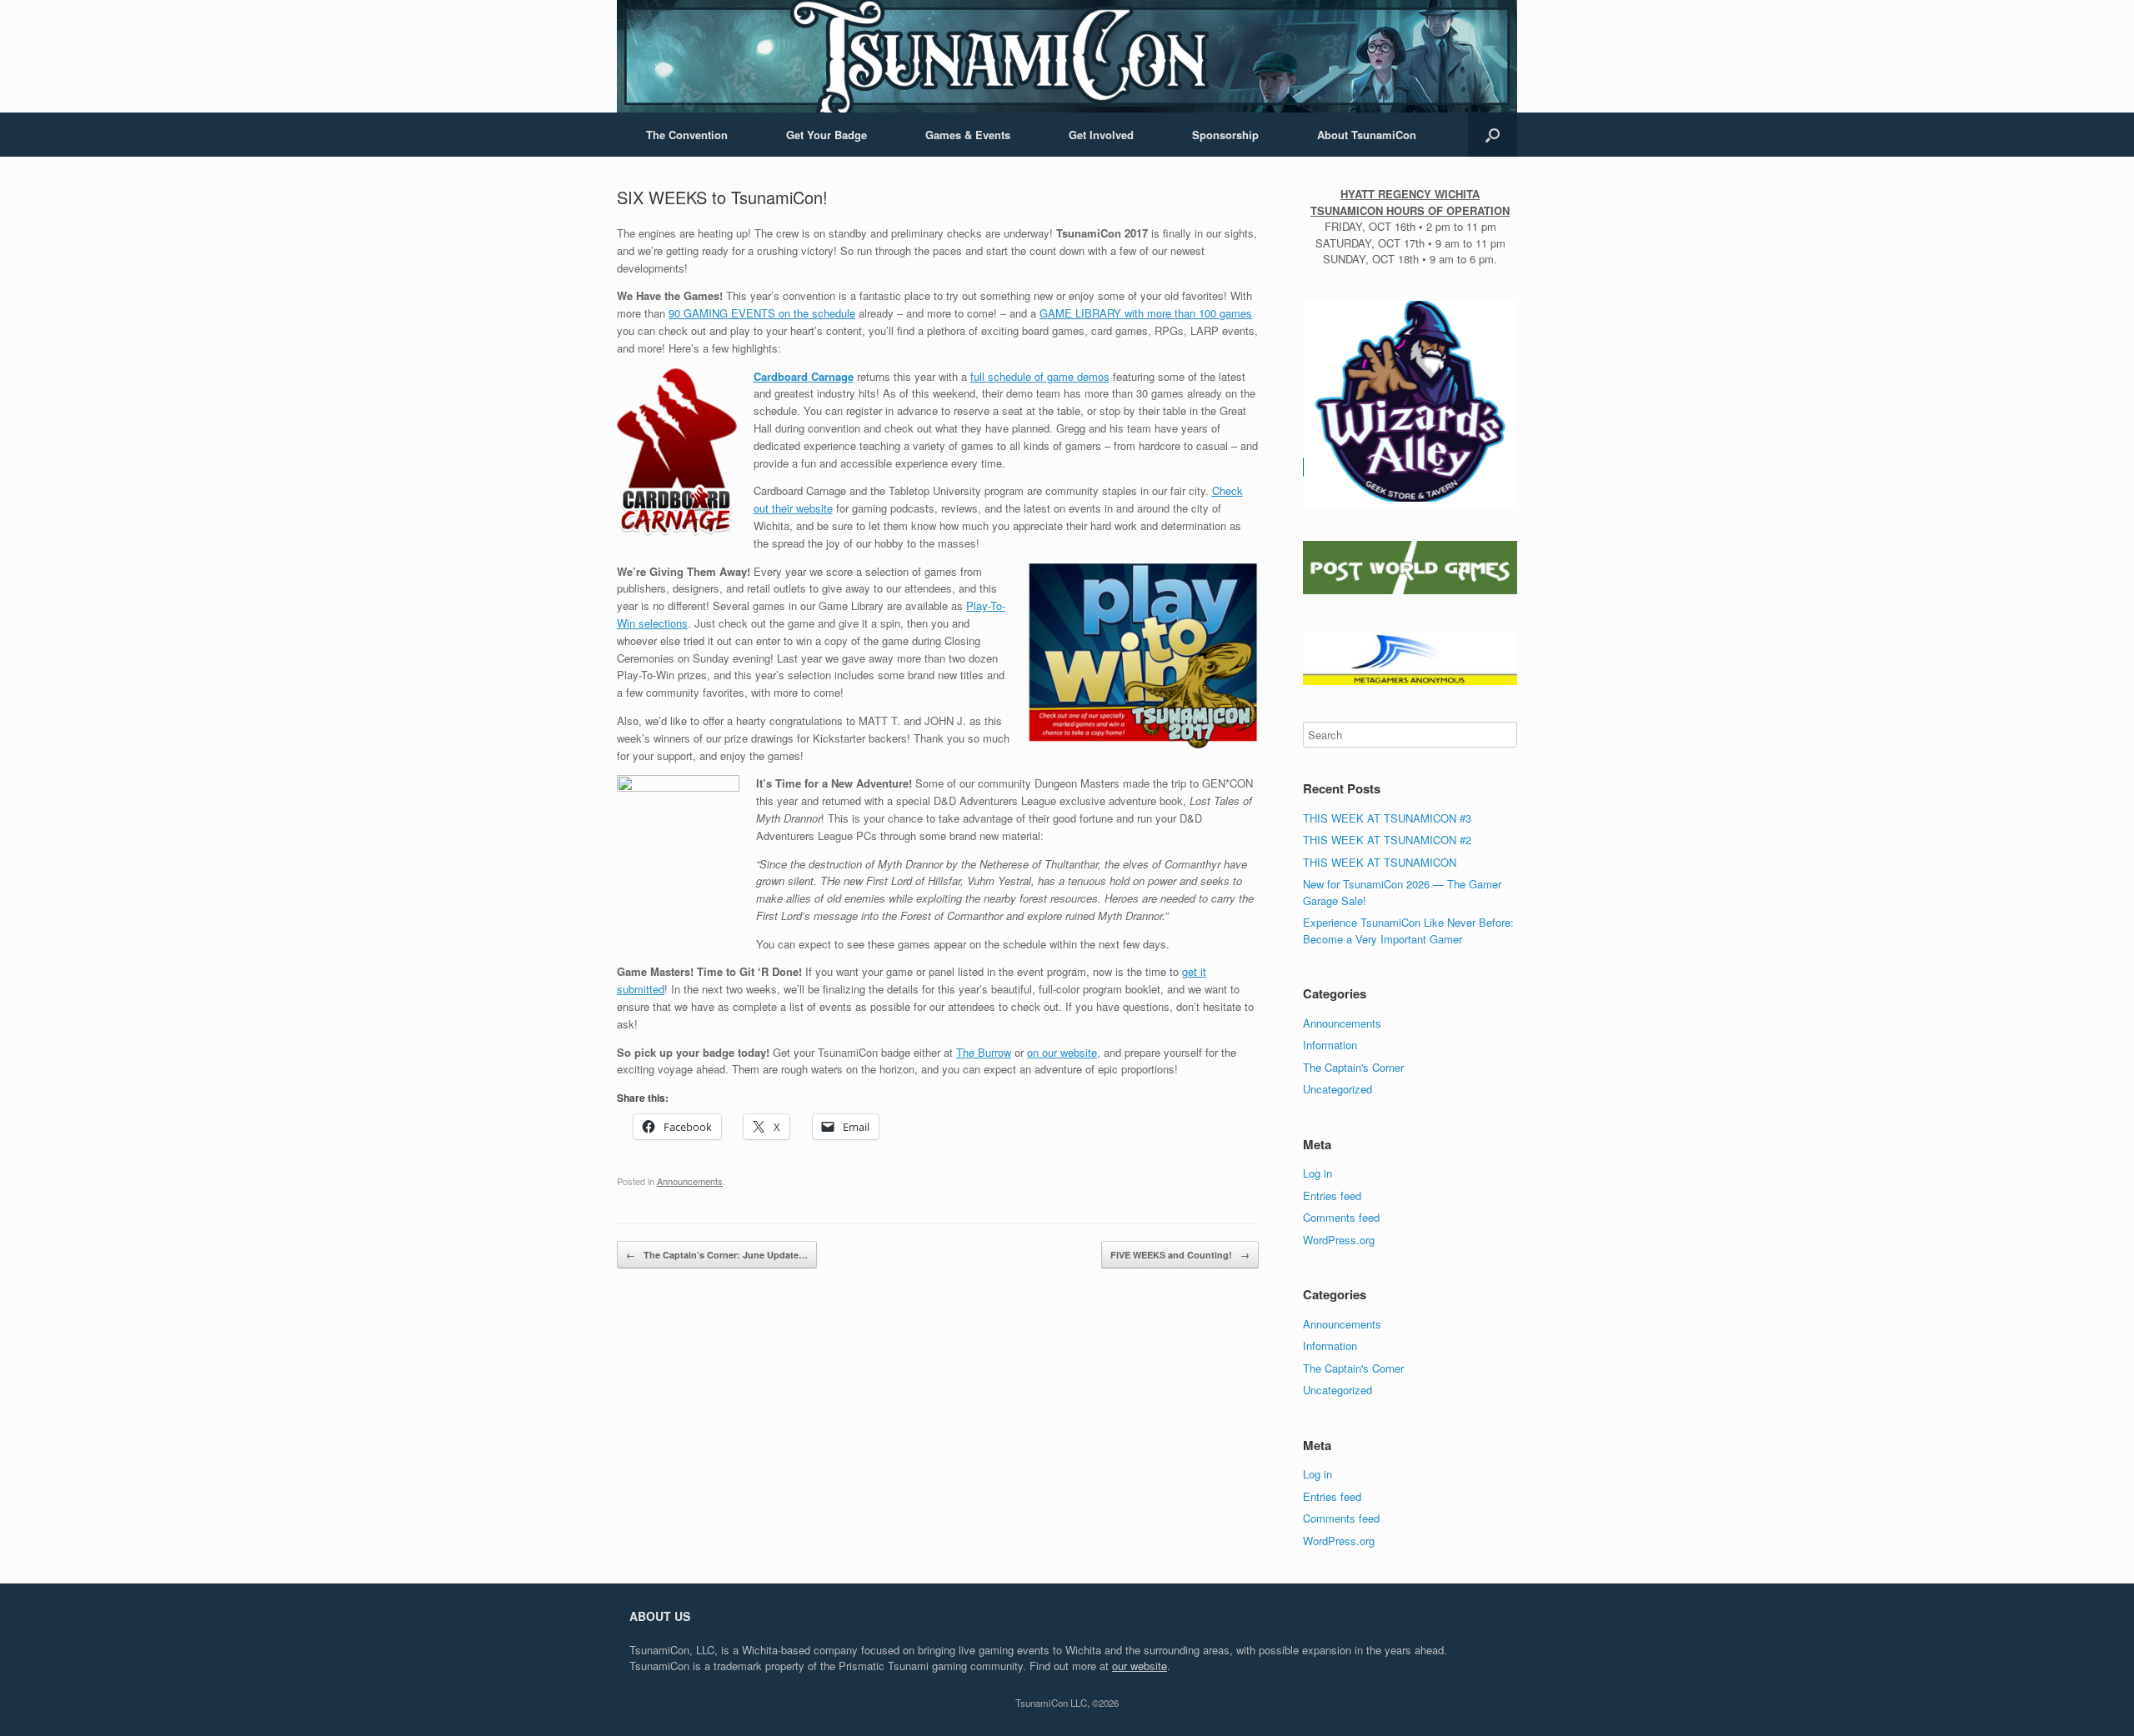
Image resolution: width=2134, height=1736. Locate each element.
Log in (1317, 1173)
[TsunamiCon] (1067, 56)
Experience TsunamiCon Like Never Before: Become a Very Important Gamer (1408, 931)
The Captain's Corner (1353, 1067)
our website (1140, 1666)
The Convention (687, 135)
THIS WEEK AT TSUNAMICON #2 (1387, 840)
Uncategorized (1338, 1089)
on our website (1062, 1052)
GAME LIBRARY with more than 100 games (1146, 313)
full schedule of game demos (1040, 376)
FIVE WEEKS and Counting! (1180, 1255)
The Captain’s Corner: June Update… (717, 1255)
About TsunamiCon (1367, 135)
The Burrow (984, 1052)
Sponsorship (1225, 135)
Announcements (690, 1181)
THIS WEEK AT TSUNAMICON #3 (1387, 818)
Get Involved (1101, 135)
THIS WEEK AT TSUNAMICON (1380, 862)
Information (1330, 1045)
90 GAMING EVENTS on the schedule (762, 313)
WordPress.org (1339, 1240)
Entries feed (1332, 1196)
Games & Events (968, 135)
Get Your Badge (827, 135)
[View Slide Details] (1410, 402)
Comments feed (1341, 1217)
